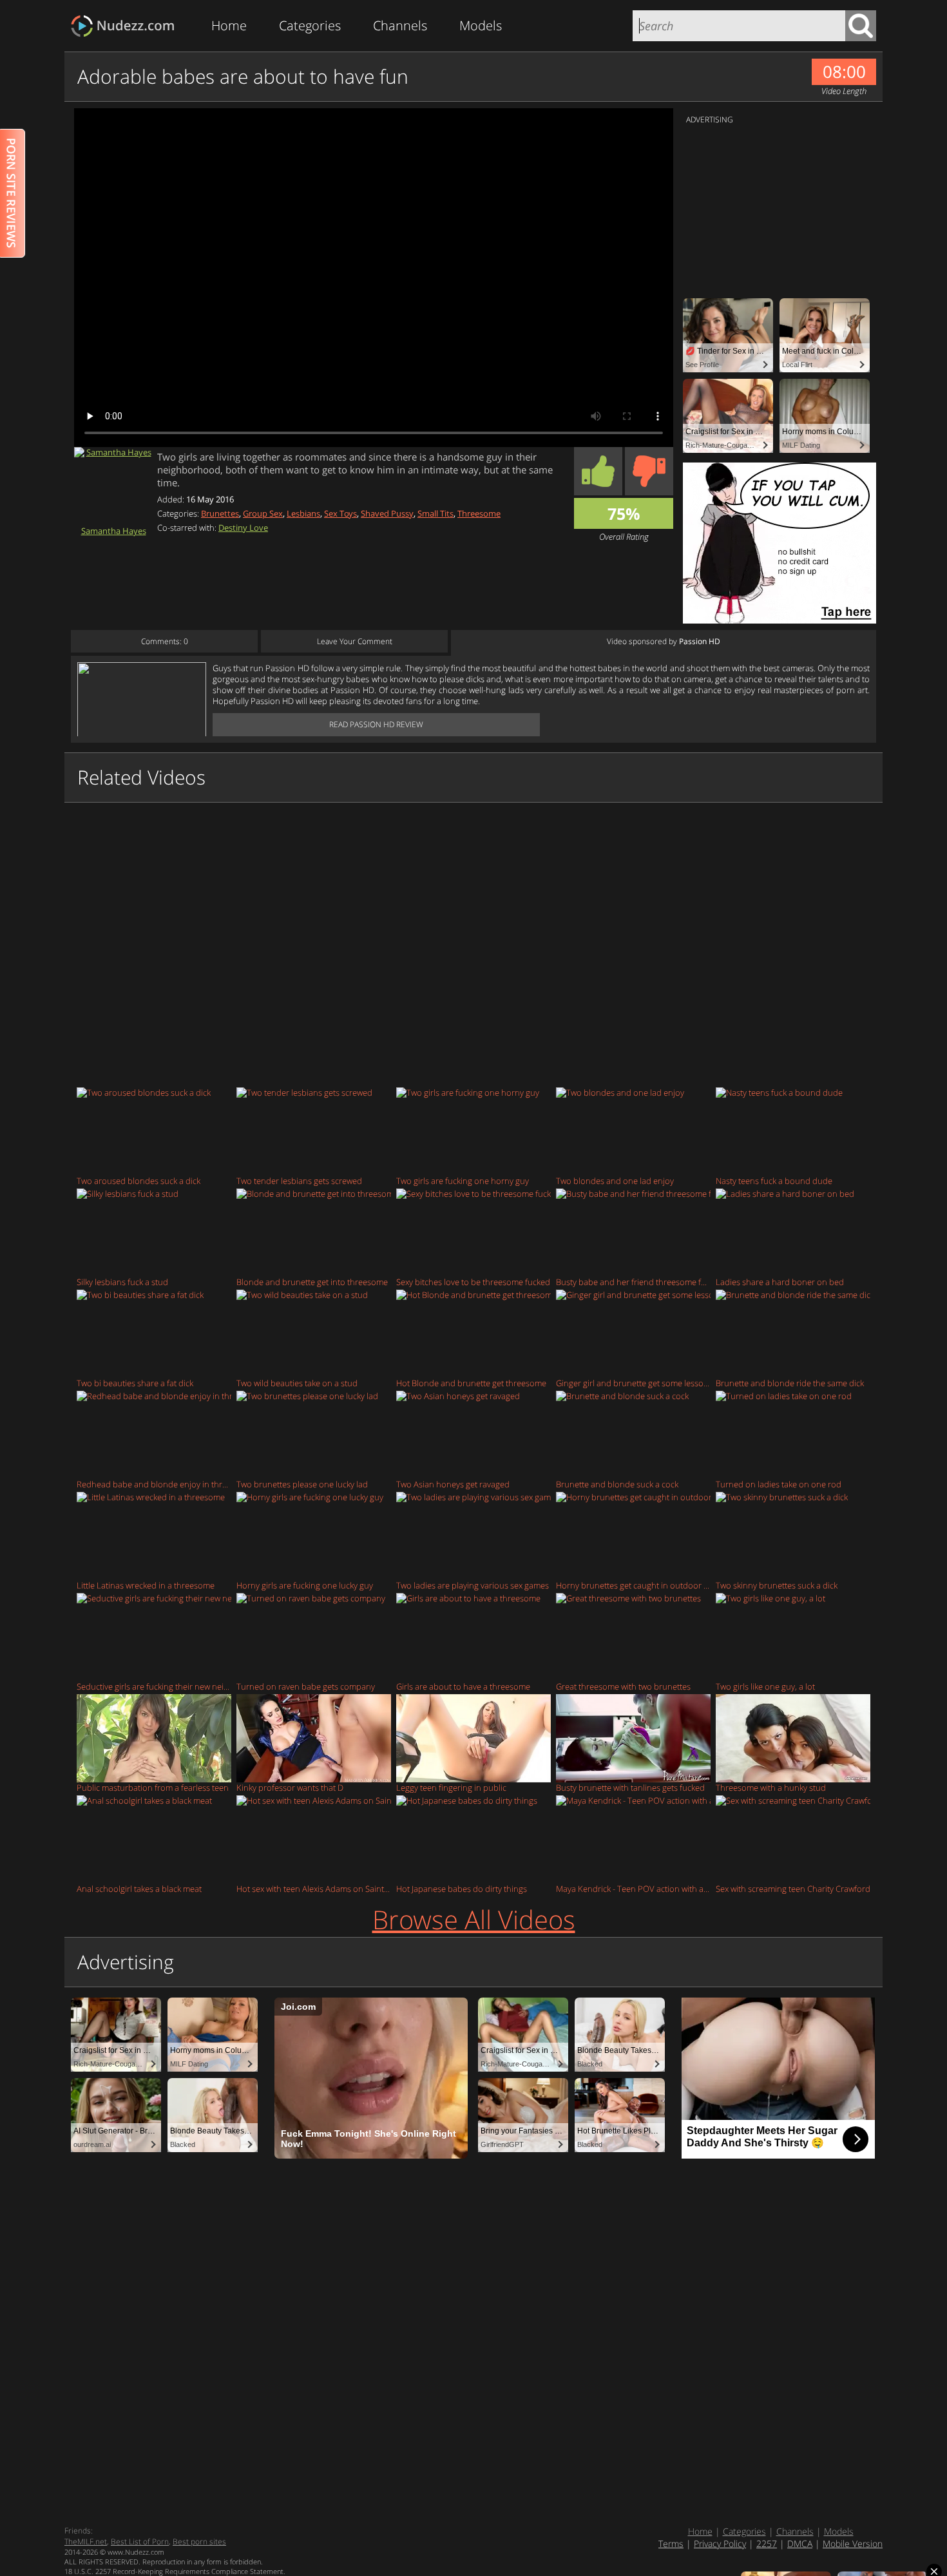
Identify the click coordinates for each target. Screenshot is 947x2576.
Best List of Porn (140, 2542)
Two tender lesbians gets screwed (299, 1180)
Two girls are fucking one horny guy (463, 1180)
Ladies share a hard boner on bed (780, 1282)
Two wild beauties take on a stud (297, 1383)
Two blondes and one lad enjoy (615, 1180)
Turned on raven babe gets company (306, 1686)
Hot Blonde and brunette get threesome (471, 1383)
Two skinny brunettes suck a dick (777, 1585)
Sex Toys (340, 513)
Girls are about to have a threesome (463, 1686)
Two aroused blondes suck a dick (139, 1180)
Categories (310, 25)
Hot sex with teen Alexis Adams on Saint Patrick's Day (314, 1888)
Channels (400, 25)
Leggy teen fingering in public (451, 1787)
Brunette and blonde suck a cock (617, 1484)
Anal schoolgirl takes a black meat (139, 1888)
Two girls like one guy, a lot (765, 1686)
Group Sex (263, 513)
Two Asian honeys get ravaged (453, 1484)
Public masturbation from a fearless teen (153, 1787)
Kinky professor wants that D (290, 1787)
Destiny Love (243, 528)
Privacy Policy (720, 2543)
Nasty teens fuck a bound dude (774, 1180)
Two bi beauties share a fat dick (135, 1383)
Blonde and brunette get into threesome (312, 1282)
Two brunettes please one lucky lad (302, 1484)
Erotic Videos (127, 26)
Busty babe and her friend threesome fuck (633, 1282)
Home (229, 25)
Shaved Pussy (387, 513)
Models (481, 25)
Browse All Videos (474, 1919)
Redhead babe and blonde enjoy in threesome (154, 1484)
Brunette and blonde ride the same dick (790, 1383)
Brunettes (220, 513)
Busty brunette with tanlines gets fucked (630, 1787)
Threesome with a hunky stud (771, 1787)
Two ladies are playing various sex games (473, 1585)
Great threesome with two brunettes (623, 1686)
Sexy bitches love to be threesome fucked (473, 1282)
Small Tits (435, 513)
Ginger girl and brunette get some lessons (633, 1383)
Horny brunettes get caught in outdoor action (633, 1585)
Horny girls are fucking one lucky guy (305, 1585)
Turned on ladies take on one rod (779, 1484)
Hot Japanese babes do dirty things (462, 1888)
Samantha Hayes (114, 530)
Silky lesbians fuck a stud (122, 1282)
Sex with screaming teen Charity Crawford (793, 1888)
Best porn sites (199, 2542)
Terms (671, 2543)
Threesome (479, 513)
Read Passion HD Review (376, 724)
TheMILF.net (86, 2542)
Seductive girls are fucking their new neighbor (154, 1686)
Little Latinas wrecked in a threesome (146, 1585)
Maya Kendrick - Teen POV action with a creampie (633, 1888)
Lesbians (303, 513)
